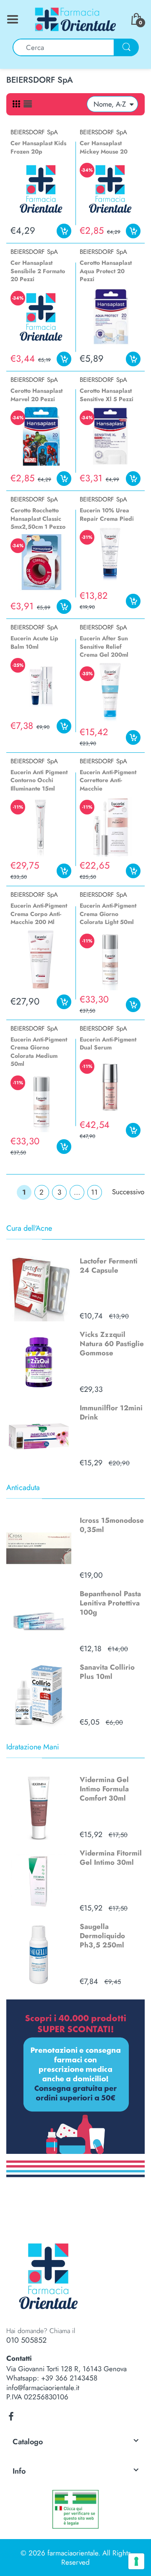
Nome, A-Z (110, 104)
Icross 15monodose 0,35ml (112, 1525)
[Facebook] (11, 2417)
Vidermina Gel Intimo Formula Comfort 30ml (104, 1789)
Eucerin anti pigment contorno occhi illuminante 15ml (39, 780)
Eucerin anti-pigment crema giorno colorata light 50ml (108, 914)
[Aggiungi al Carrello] (64, 231)
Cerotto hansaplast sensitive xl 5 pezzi (107, 395)
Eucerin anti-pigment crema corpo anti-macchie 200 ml (39, 914)
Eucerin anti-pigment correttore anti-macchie (108, 780)
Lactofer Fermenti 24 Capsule (109, 1266)
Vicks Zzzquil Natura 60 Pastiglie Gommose (112, 1344)
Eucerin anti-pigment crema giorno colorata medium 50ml (39, 1052)
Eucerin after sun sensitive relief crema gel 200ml (104, 646)
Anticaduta (23, 1488)
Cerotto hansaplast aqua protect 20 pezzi (106, 271)
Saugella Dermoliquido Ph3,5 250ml (102, 1936)
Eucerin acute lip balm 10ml (34, 642)
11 (94, 1192)
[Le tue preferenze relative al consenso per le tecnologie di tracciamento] (136, 2561)
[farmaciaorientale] (75, 18)
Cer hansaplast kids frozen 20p (38, 147)
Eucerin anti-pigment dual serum (108, 1044)
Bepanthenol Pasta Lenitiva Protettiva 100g (110, 1603)
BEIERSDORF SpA (34, 132)
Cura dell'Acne (29, 1228)
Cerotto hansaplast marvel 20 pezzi (36, 395)
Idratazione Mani (33, 1747)
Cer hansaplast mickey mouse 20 (104, 147)
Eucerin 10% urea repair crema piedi (107, 514)
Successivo (128, 1192)
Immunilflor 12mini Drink (111, 1412)
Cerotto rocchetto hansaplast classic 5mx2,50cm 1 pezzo (38, 518)
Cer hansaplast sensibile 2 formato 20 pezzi (38, 271)
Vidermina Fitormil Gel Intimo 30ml (111, 1858)
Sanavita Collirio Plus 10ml (107, 1672)
